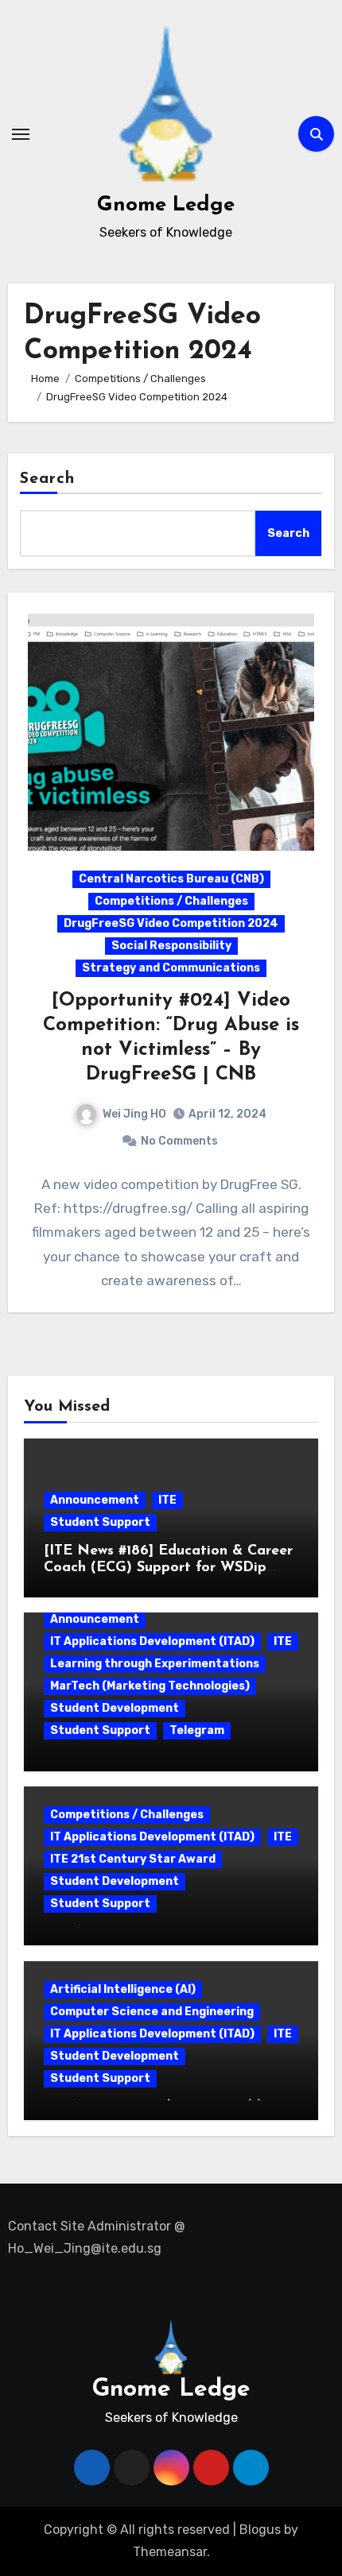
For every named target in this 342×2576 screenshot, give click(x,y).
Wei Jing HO (134, 1114)
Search (48, 479)
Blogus (260, 2530)
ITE (167, 1500)
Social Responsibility (171, 946)
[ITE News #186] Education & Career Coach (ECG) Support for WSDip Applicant (168, 1568)
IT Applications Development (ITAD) (152, 1641)
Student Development (115, 1708)
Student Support (100, 1522)
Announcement (95, 1500)
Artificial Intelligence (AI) (123, 1989)
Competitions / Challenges (171, 901)
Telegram (197, 1730)
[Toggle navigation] (21, 134)
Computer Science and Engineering (152, 2012)
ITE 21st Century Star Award (133, 1859)
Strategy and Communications (171, 968)
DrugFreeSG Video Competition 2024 (171, 923)
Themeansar (170, 2552)
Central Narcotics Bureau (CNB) (171, 879)
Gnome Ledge (166, 205)
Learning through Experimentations (155, 1664)
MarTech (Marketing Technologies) (150, 1686)
